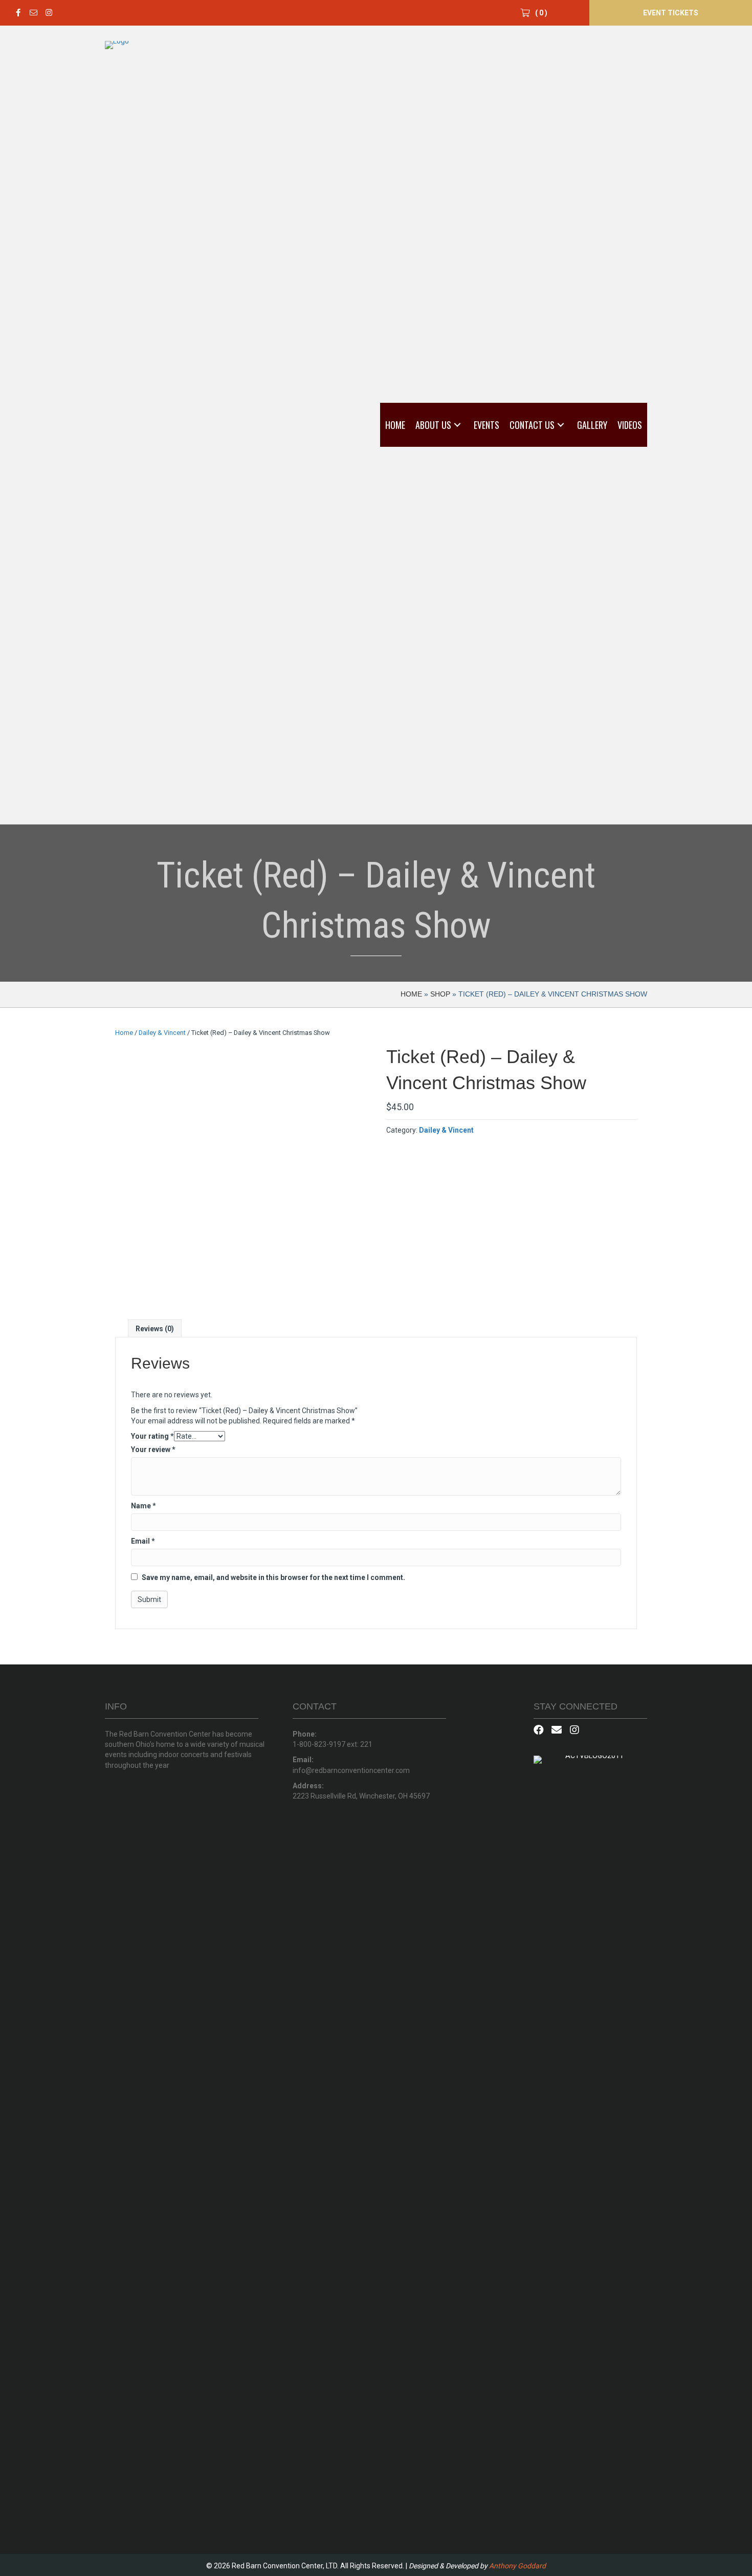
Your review (153, 1449)
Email (143, 1541)
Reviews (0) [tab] (155, 1329)
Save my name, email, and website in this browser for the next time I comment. (273, 1577)
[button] (18, 13)
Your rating (152, 1436)
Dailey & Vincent (162, 1033)
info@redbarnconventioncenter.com (351, 1770)
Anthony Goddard (517, 2566)
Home (411, 994)
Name (143, 1506)
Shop (440, 994)
